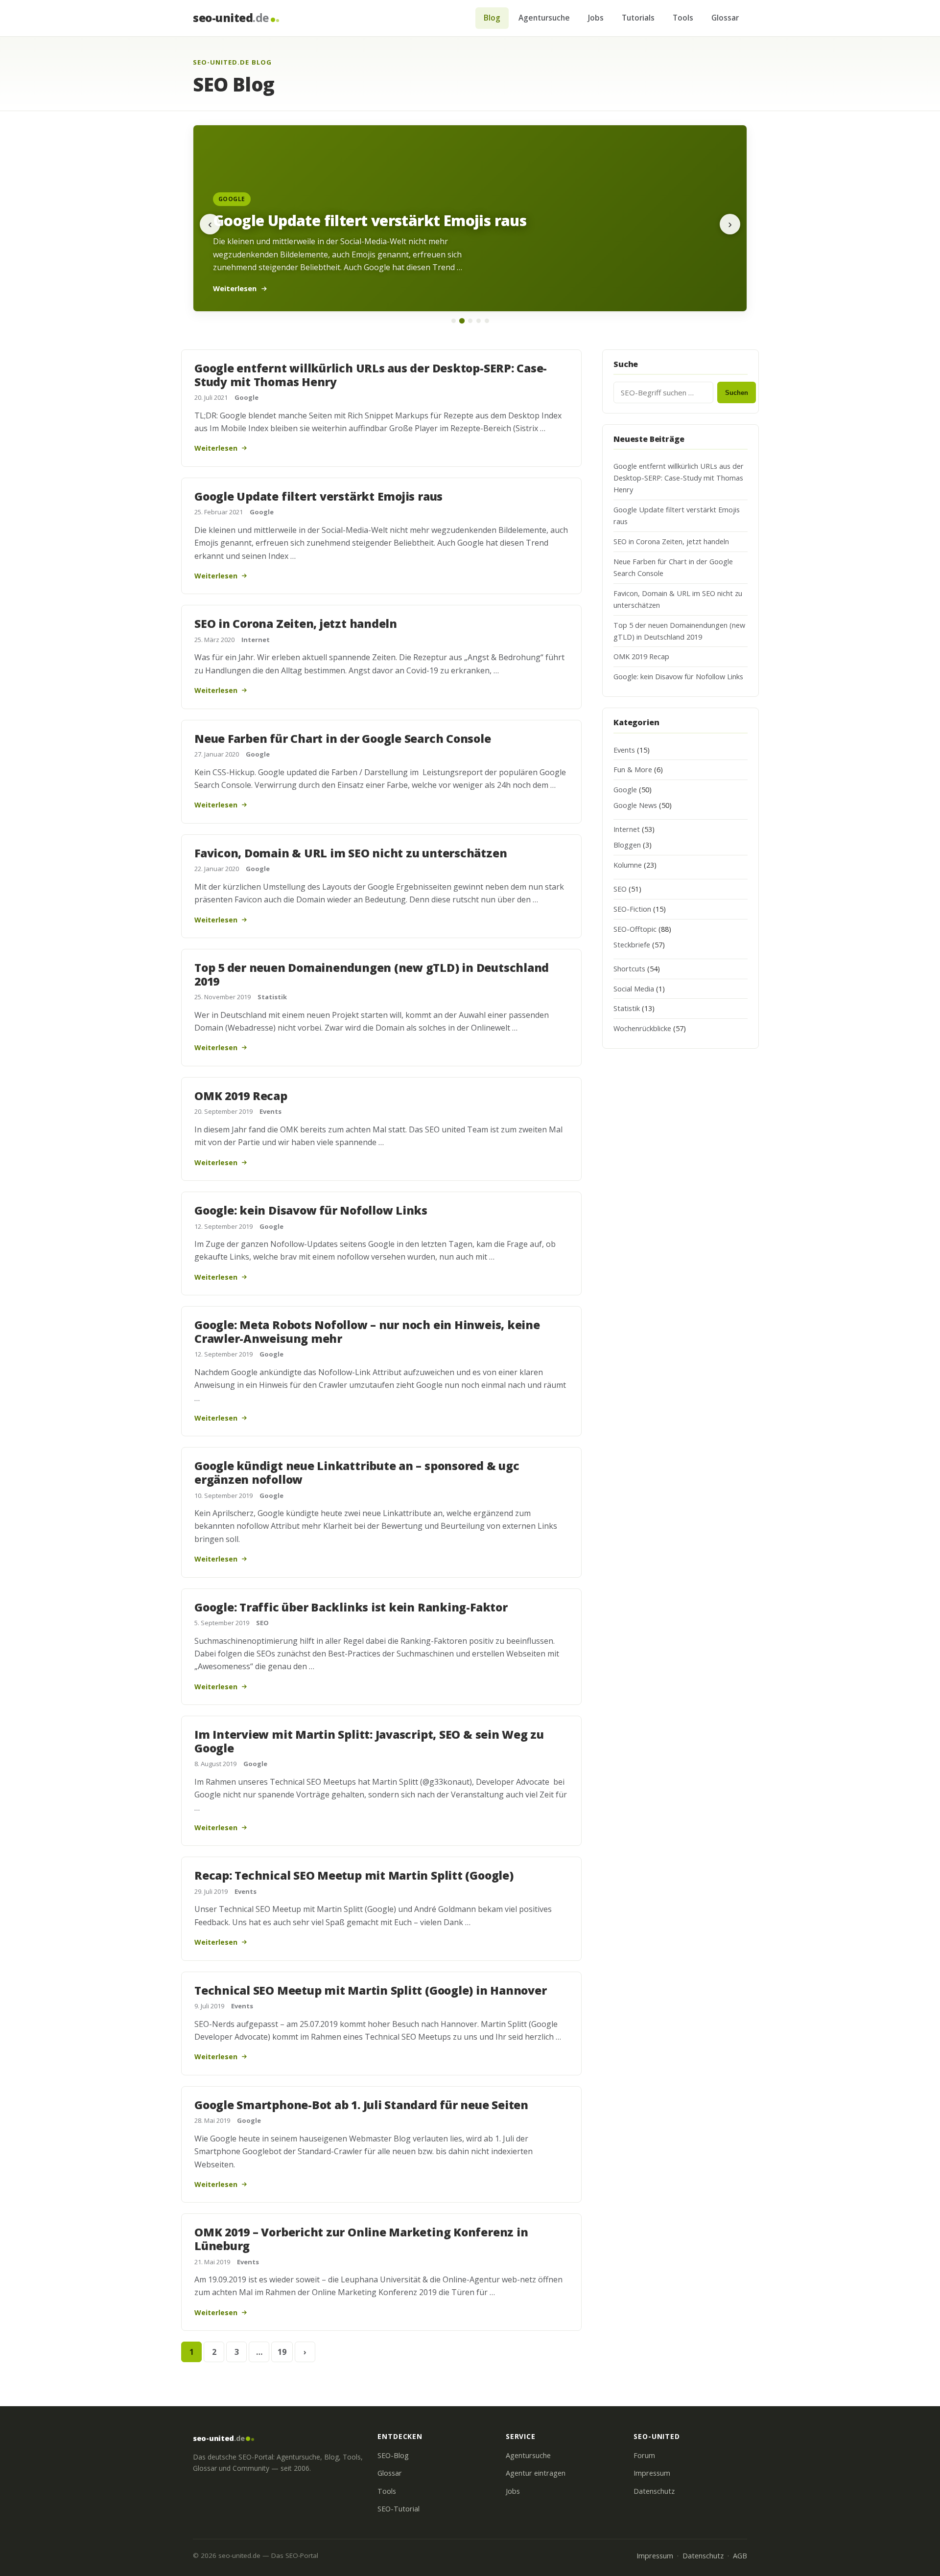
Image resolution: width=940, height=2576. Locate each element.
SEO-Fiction (632, 909)
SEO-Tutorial (399, 2509)
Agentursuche (544, 18)
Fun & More (633, 770)
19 (282, 2352)
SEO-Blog (393, 2455)
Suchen (737, 393)
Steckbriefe (632, 945)
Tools (683, 18)
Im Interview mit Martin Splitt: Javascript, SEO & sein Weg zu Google (369, 1741)
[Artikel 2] (461, 321)
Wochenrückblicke (642, 1028)
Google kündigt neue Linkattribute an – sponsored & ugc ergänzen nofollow (357, 1472)
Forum (644, 2455)
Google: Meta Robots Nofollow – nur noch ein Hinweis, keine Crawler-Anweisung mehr (367, 1332)
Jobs (596, 18)
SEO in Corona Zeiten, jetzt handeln (296, 623)
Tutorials (638, 18)
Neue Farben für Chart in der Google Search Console (343, 738)
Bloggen (627, 845)
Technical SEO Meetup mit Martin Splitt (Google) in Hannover (370, 1990)
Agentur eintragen (536, 2473)
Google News (635, 805)
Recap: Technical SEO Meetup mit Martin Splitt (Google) (354, 1875)
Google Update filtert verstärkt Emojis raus (318, 496)
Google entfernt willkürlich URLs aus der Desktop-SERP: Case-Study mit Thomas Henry (371, 375)
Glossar (725, 18)
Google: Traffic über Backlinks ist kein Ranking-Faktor (351, 1607)
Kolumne (628, 865)
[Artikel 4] (479, 321)
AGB (740, 2556)
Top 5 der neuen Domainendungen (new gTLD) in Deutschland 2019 (372, 974)
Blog (492, 18)
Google (247, 397)
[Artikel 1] (454, 321)
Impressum (652, 2473)
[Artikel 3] (470, 321)
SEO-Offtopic (635, 929)
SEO (262, 1623)
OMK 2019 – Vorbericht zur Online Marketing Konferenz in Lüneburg (361, 2239)
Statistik (272, 997)
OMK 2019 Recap (241, 1096)
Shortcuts (629, 969)
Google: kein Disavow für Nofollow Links (311, 1210)
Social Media (634, 989)
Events (270, 1111)
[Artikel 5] (487, 321)
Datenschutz (654, 2491)
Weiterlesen (216, 448)
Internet (256, 640)
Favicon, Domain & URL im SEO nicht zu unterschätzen (351, 853)
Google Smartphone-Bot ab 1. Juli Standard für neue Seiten (361, 2105)
